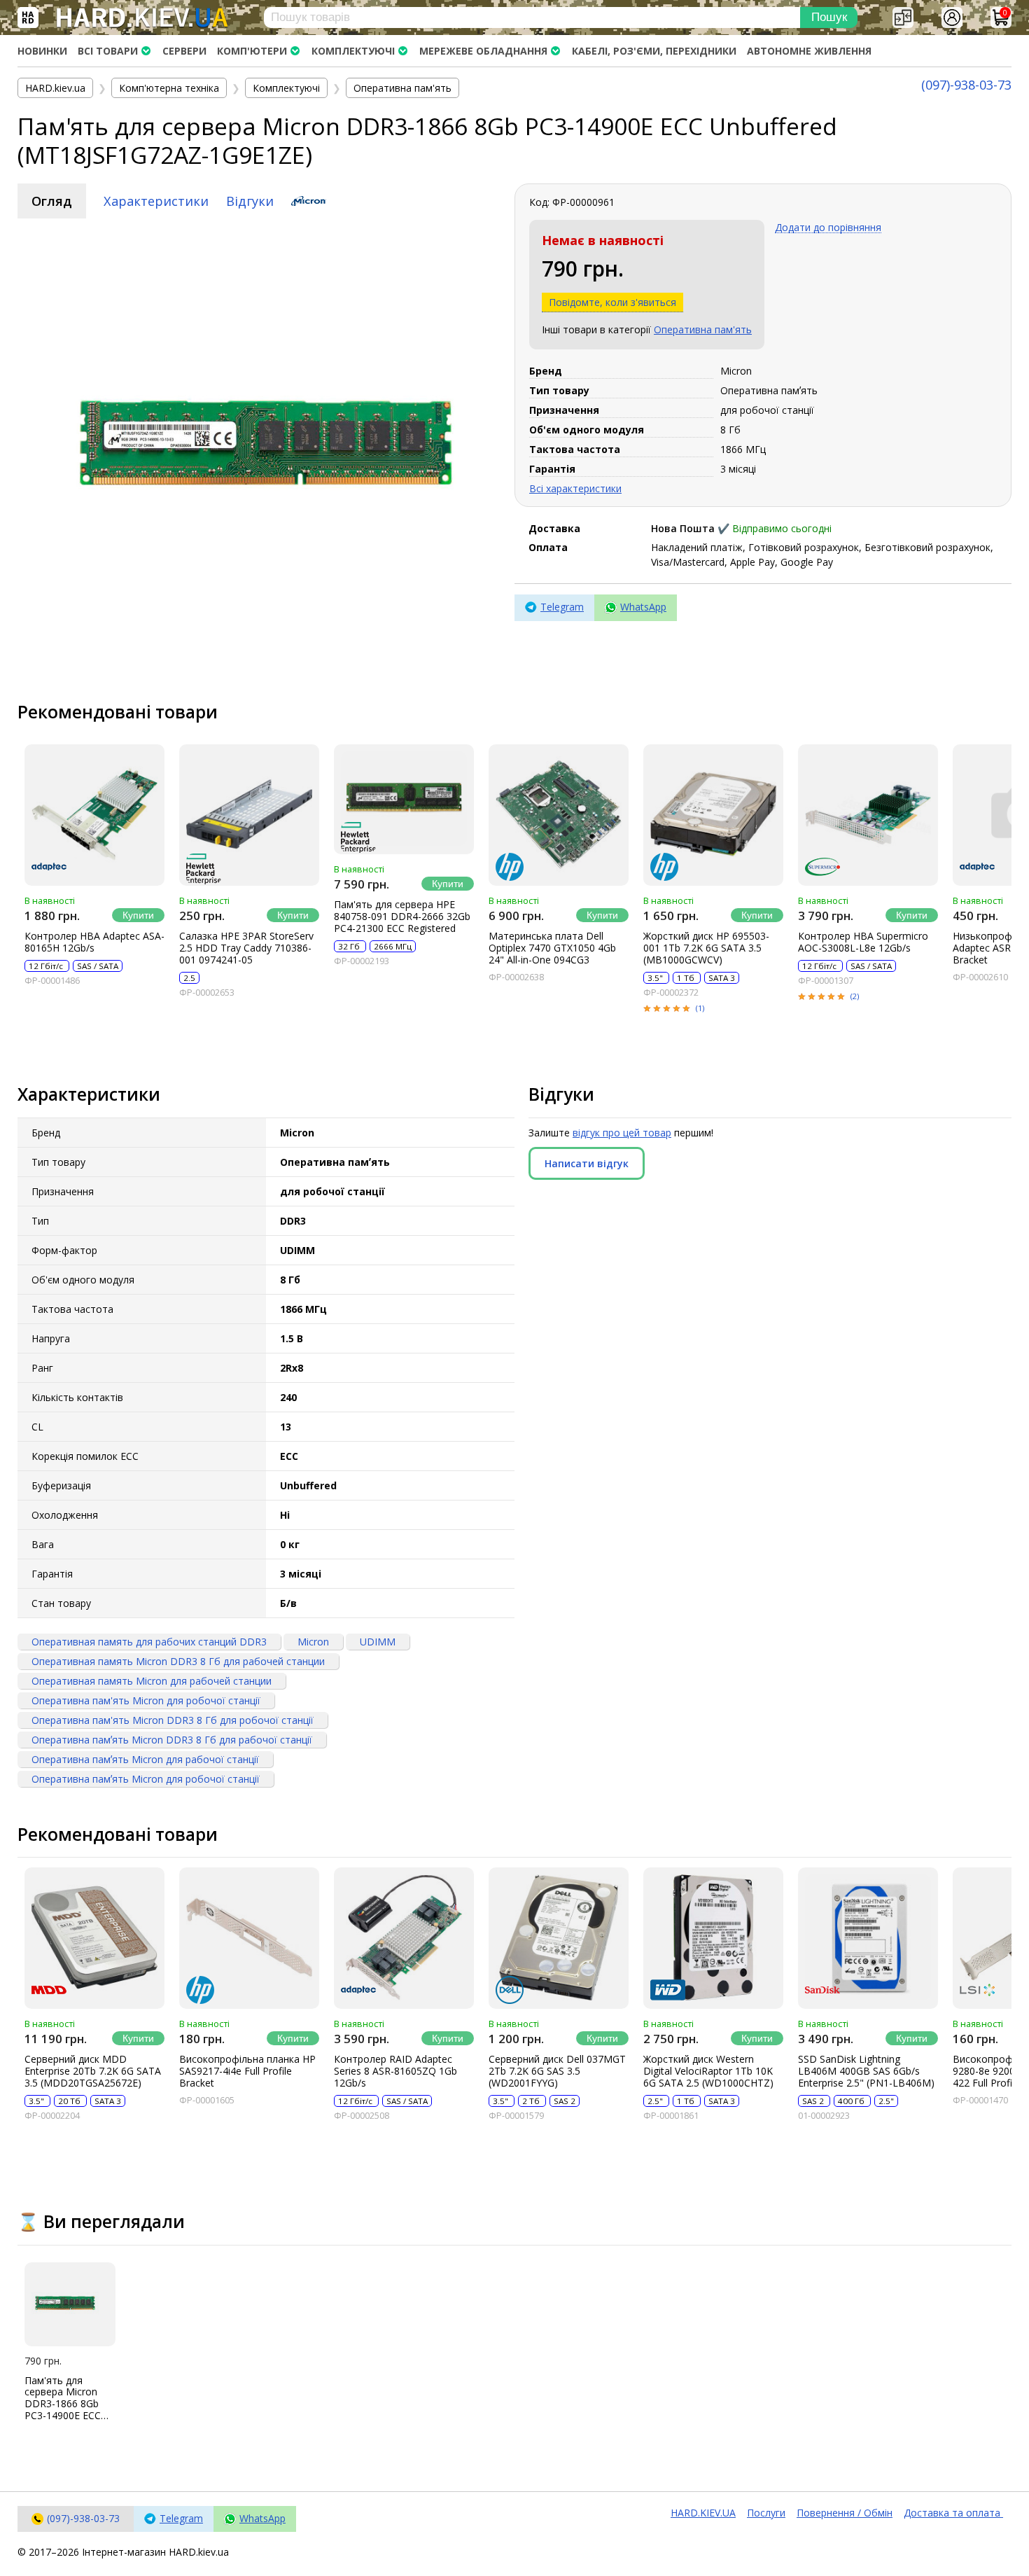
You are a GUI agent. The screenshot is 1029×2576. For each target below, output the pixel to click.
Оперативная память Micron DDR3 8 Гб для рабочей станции (178, 1661)
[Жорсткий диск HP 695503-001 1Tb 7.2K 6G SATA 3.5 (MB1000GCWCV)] (713, 815)
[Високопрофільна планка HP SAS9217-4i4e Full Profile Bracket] (249, 1938)
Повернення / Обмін (845, 2513)
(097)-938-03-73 (966, 85)
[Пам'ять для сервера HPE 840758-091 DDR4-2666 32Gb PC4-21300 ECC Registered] (404, 799)
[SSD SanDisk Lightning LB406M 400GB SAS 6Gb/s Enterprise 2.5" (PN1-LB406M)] (868, 1938)
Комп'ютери (252, 51)
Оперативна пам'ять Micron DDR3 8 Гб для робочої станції (173, 1720)
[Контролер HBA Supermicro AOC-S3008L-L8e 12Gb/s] (868, 815)
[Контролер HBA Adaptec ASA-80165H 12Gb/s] (94, 815)
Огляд (52, 201)
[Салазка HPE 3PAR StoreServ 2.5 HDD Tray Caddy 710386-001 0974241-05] (249, 815)
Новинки (42, 51)
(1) (700, 1008)
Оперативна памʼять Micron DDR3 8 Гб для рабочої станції (172, 1740)
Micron (313, 1642)
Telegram (562, 607)
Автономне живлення (809, 51)
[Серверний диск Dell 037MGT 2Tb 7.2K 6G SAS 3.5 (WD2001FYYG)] (559, 1938)
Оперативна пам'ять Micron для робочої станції (146, 1700)
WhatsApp (643, 607)
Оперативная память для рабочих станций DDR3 (149, 1642)
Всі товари (108, 51)
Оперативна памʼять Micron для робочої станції (146, 1779)
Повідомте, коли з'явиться (612, 302)
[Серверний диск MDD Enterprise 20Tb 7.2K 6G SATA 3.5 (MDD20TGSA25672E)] (94, 1938)
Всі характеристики (575, 488)
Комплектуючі (353, 51)
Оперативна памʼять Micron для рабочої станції (145, 1759)
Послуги (766, 2513)
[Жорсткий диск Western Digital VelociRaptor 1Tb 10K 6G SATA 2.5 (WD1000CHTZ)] (713, 1938)
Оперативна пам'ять (703, 329)
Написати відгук (587, 1163)
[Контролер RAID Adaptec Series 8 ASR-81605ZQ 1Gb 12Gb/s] (404, 1938)
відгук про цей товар (622, 1133)
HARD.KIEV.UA (703, 2513)
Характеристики (156, 201)
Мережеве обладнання (483, 51)
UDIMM (378, 1642)
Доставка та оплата (953, 2513)
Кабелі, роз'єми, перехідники (654, 51)
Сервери (184, 51)
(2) (855, 996)
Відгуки (250, 201)
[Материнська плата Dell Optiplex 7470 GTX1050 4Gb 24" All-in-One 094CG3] (559, 815)
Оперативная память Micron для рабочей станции (152, 1681)
